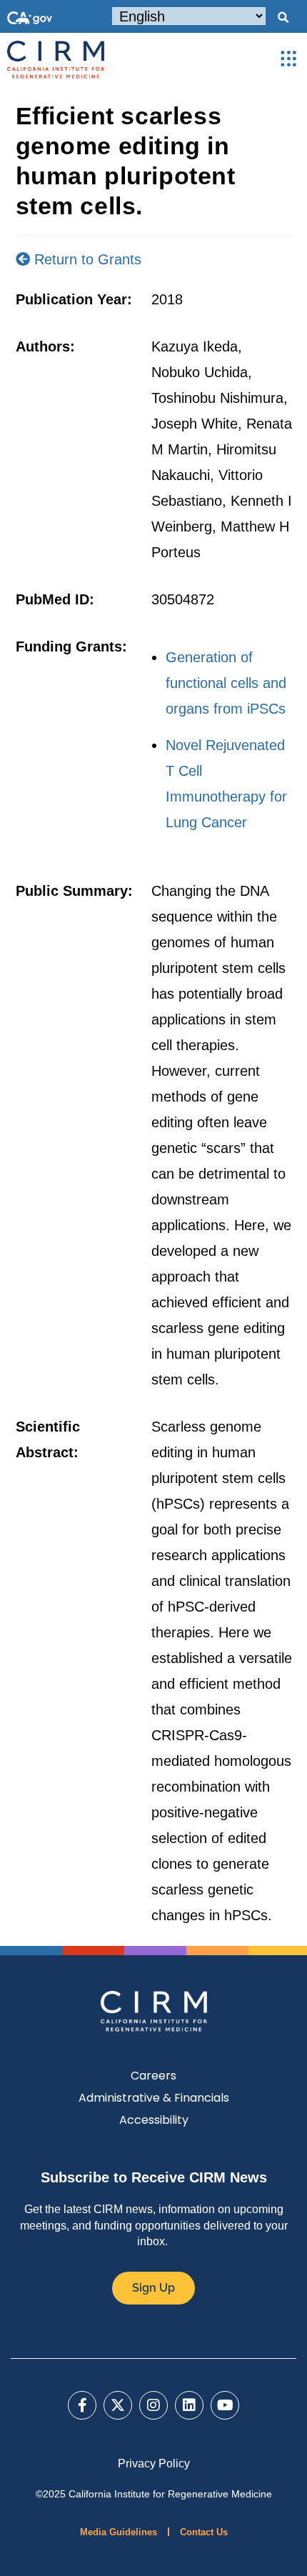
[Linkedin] (189, 2405)
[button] (283, 18)
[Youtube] (225, 2405)
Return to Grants (86, 259)
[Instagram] (153, 2405)
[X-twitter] (118, 2405)
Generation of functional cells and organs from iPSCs (226, 683)
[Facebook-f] (82, 2405)
